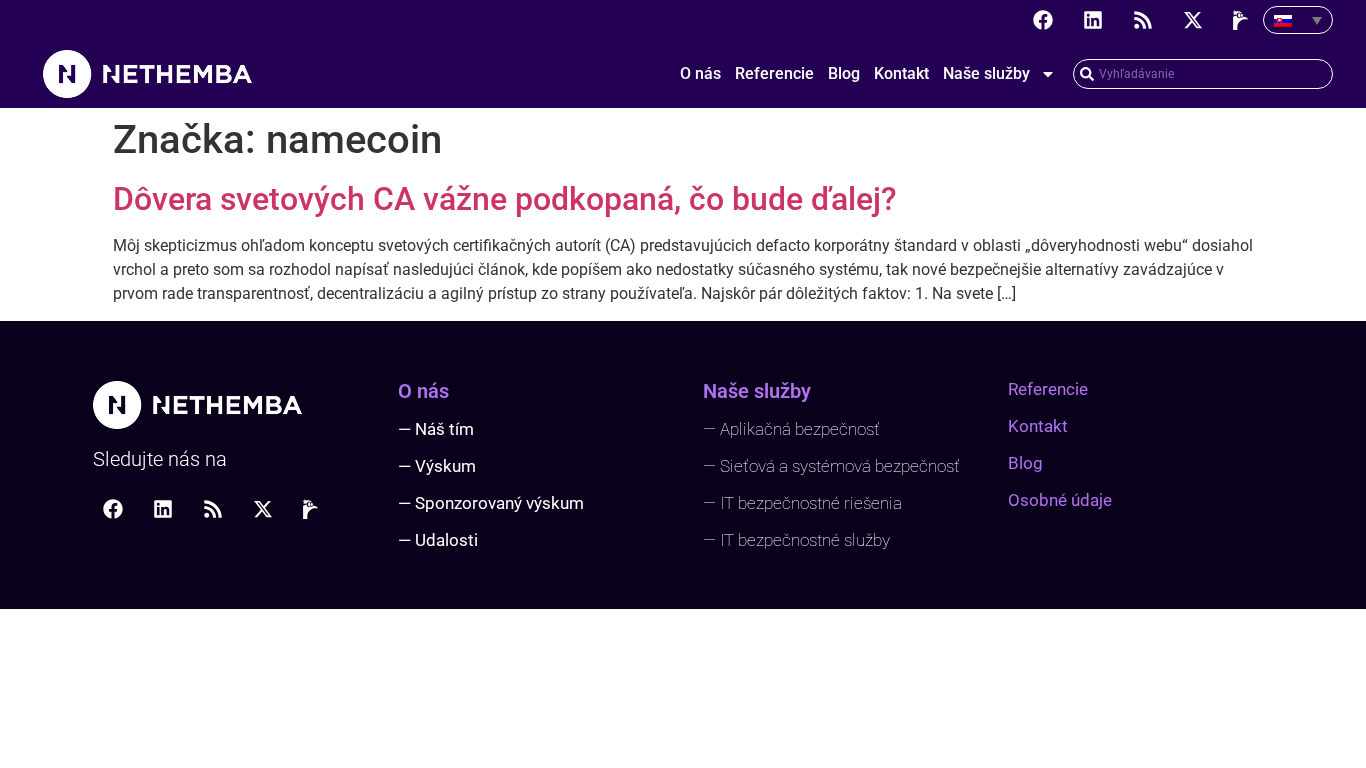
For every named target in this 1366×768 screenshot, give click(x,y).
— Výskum (437, 466)
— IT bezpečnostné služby (796, 540)
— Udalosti (438, 540)
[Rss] (1143, 20)
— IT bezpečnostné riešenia (802, 503)
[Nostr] (1243, 20)
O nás (700, 73)
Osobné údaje (1060, 500)
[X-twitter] (1193, 20)
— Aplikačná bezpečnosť (791, 429)
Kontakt (901, 73)
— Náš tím (436, 429)
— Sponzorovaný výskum (491, 503)
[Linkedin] (1093, 20)
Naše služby (986, 73)
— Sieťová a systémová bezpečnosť (831, 466)
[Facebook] (1043, 20)
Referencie (774, 73)
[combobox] (1203, 74)
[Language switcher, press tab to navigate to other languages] (1298, 20)
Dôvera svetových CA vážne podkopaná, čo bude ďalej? (505, 199)
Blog (844, 73)
